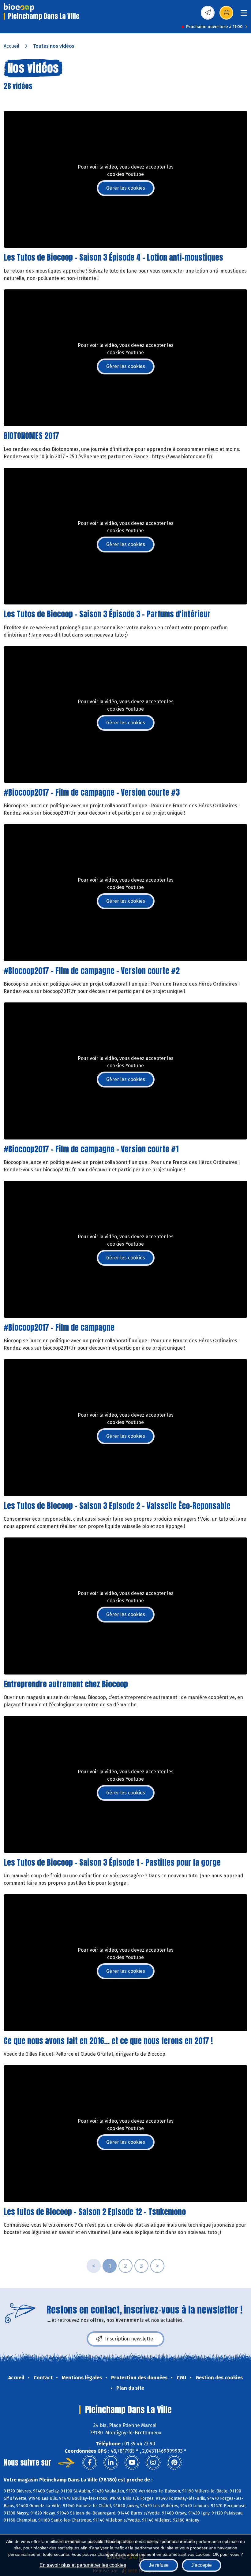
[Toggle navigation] (244, 15)
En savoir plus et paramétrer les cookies (83, 2565)
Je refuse (159, 2565)
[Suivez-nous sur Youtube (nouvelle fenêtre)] (132, 2463)
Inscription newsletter (130, 2339)
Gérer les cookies (126, 188)
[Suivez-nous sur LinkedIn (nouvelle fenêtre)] (111, 2463)
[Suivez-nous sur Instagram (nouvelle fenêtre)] (153, 2463)
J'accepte (202, 2565)
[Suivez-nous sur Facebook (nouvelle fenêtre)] (90, 2463)
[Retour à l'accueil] (19, 8)
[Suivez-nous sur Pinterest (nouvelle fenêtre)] (174, 2463)
